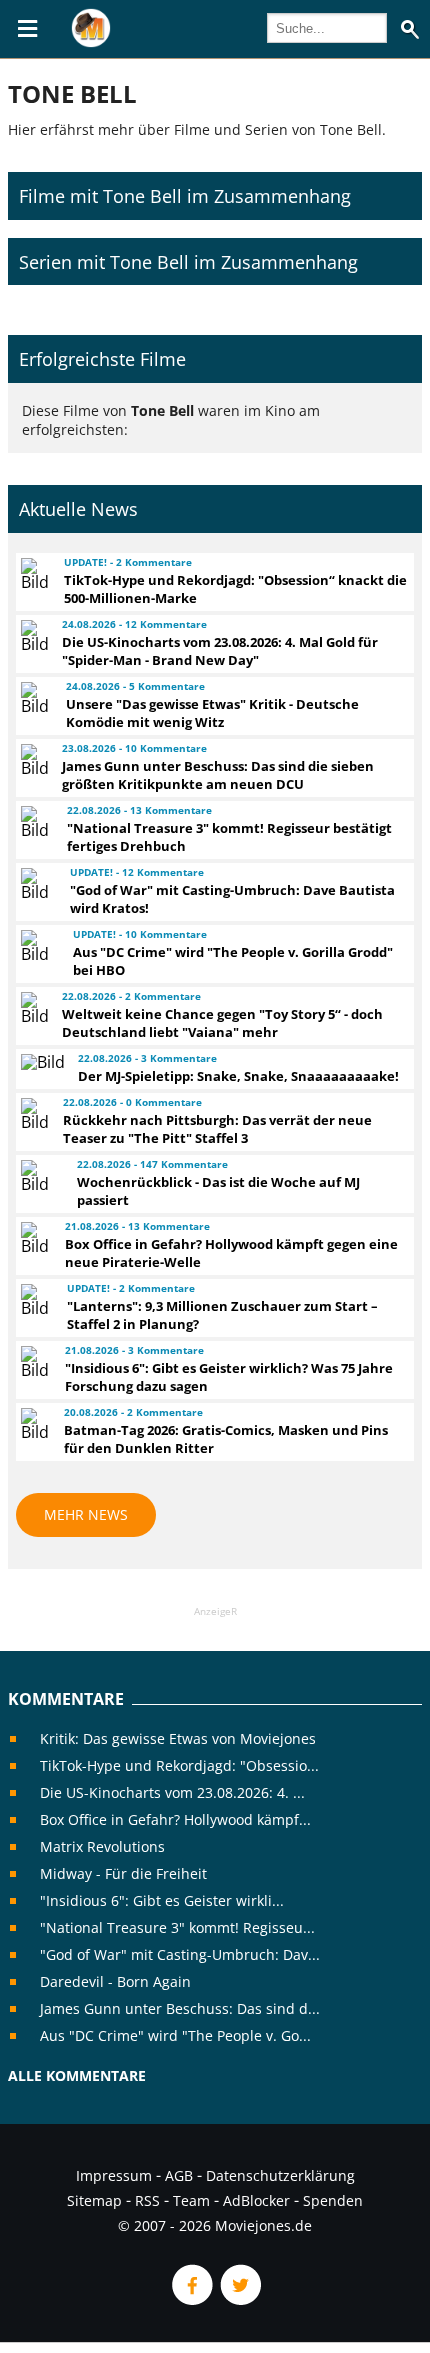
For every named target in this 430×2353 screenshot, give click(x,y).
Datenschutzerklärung (280, 2175)
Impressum (114, 2175)
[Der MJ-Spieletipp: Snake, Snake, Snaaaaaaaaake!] (40, 1062)
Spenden (333, 2200)
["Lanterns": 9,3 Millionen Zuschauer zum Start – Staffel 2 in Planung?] (34, 1300)
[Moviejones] (91, 42)
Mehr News (86, 1514)
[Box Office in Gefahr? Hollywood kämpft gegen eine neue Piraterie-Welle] (34, 1238)
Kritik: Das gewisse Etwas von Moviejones (178, 1738)
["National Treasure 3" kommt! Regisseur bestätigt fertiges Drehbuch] (34, 822)
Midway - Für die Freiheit (123, 1873)
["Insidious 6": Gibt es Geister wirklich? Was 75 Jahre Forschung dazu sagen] (33, 1362)
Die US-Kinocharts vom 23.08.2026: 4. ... (172, 1792)
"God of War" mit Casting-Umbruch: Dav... (180, 1954)
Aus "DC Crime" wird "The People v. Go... (175, 2035)
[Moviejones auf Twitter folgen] (239, 2299)
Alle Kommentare (77, 2075)
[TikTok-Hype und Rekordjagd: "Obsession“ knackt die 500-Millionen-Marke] (33, 574)
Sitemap (94, 2200)
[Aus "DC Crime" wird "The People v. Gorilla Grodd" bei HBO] (38, 946)
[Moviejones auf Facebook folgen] (191, 2299)
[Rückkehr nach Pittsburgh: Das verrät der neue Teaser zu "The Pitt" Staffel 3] (33, 1114)
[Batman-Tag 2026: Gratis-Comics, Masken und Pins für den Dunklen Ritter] (33, 1424)
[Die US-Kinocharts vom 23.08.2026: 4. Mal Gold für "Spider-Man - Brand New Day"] (32, 636)
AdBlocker (256, 2200)
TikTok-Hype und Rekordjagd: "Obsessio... (179, 1765)
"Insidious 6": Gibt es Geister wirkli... (162, 1900)
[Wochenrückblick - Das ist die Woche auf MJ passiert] (40, 1176)
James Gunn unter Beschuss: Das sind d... (180, 2008)
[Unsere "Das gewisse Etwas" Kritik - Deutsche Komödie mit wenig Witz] (34, 698)
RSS (147, 2200)
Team (191, 2200)
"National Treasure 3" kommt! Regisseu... (177, 1927)
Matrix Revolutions (102, 1846)
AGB (179, 2175)
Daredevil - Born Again (115, 1981)
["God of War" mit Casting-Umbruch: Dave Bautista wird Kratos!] (36, 884)
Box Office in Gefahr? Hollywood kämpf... (175, 1819)
